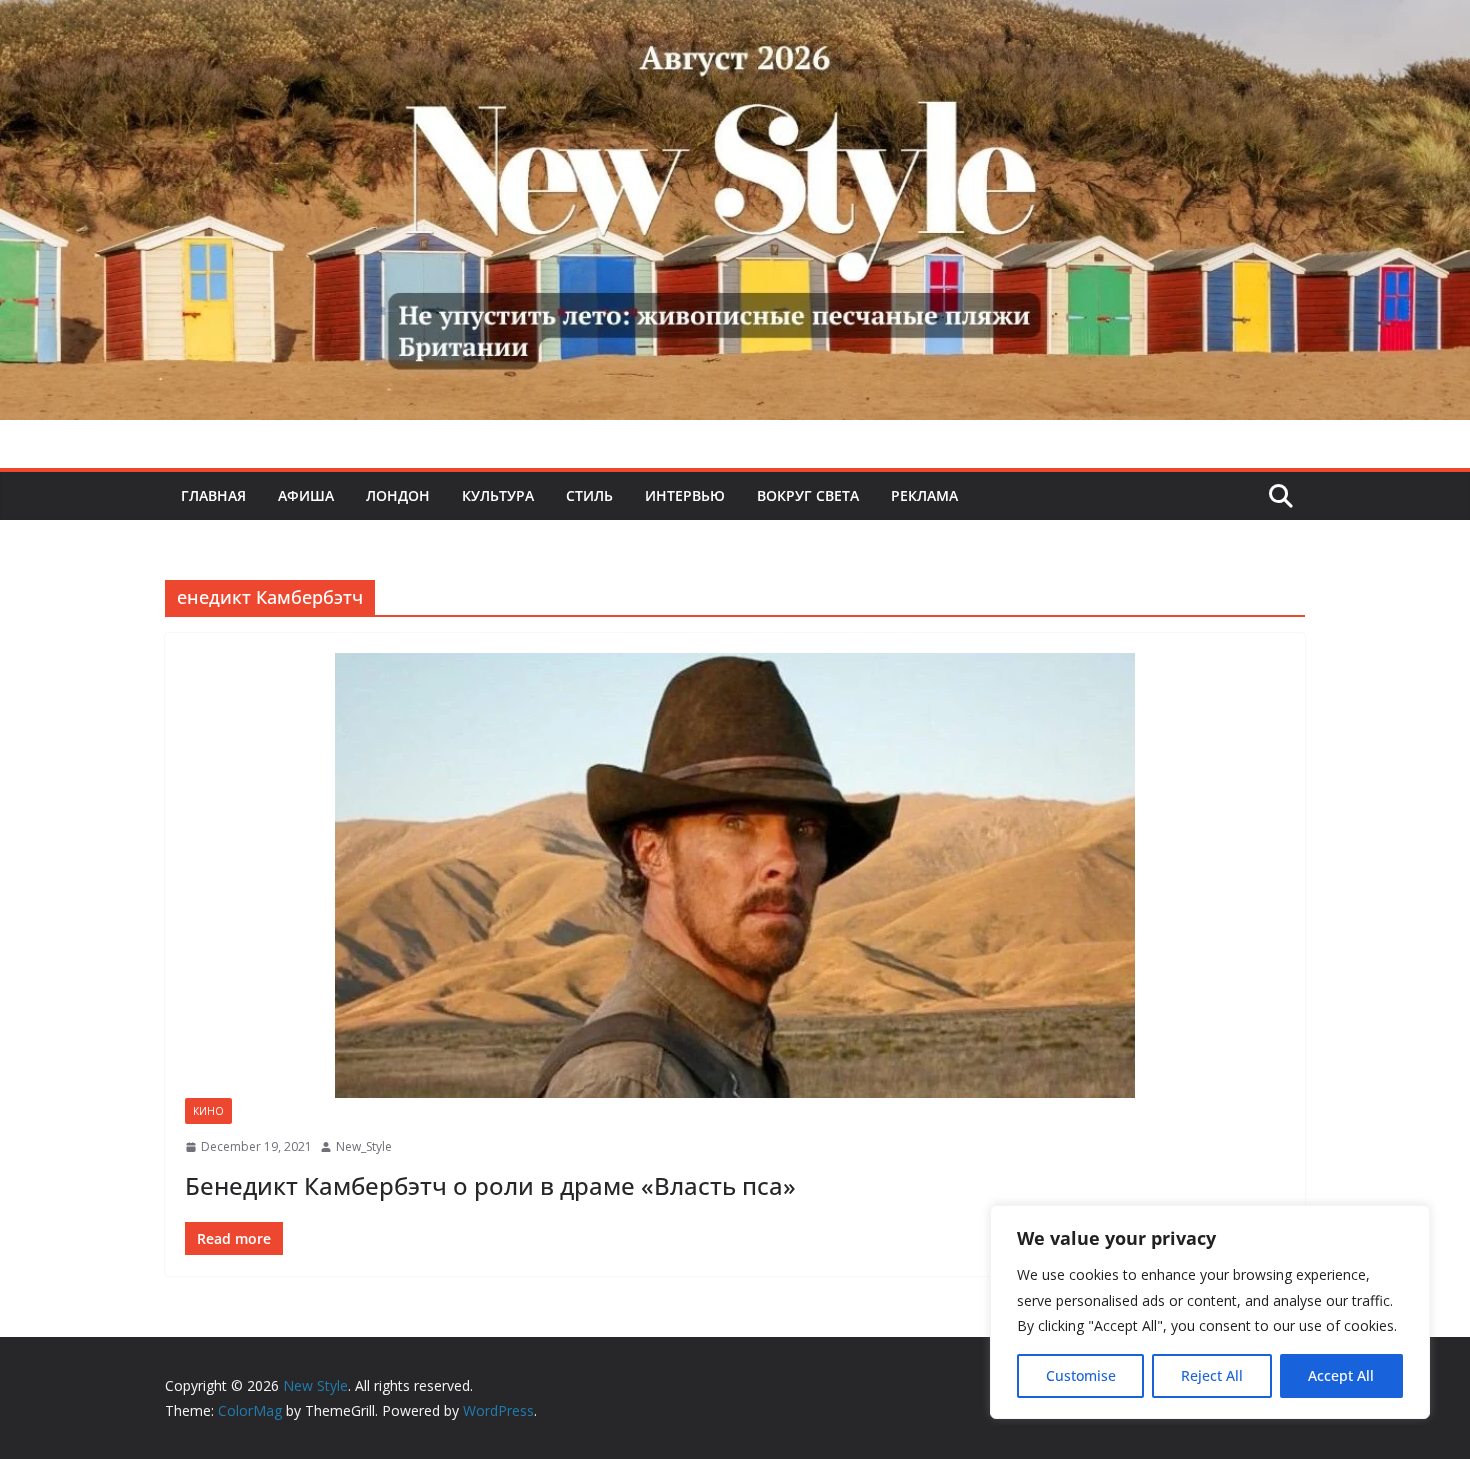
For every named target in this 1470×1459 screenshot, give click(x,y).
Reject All (1212, 1375)
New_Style (364, 1146)
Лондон (398, 495)
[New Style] (735, 21)
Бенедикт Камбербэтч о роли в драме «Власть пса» (490, 1185)
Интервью (685, 495)
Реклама (924, 495)
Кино (208, 1111)
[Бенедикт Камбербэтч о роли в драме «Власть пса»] (735, 875)
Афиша (306, 495)
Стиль (589, 495)
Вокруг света (808, 495)
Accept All (1341, 1375)
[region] (1210, 1312)
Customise (1081, 1375)
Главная (213, 495)
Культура (498, 495)
